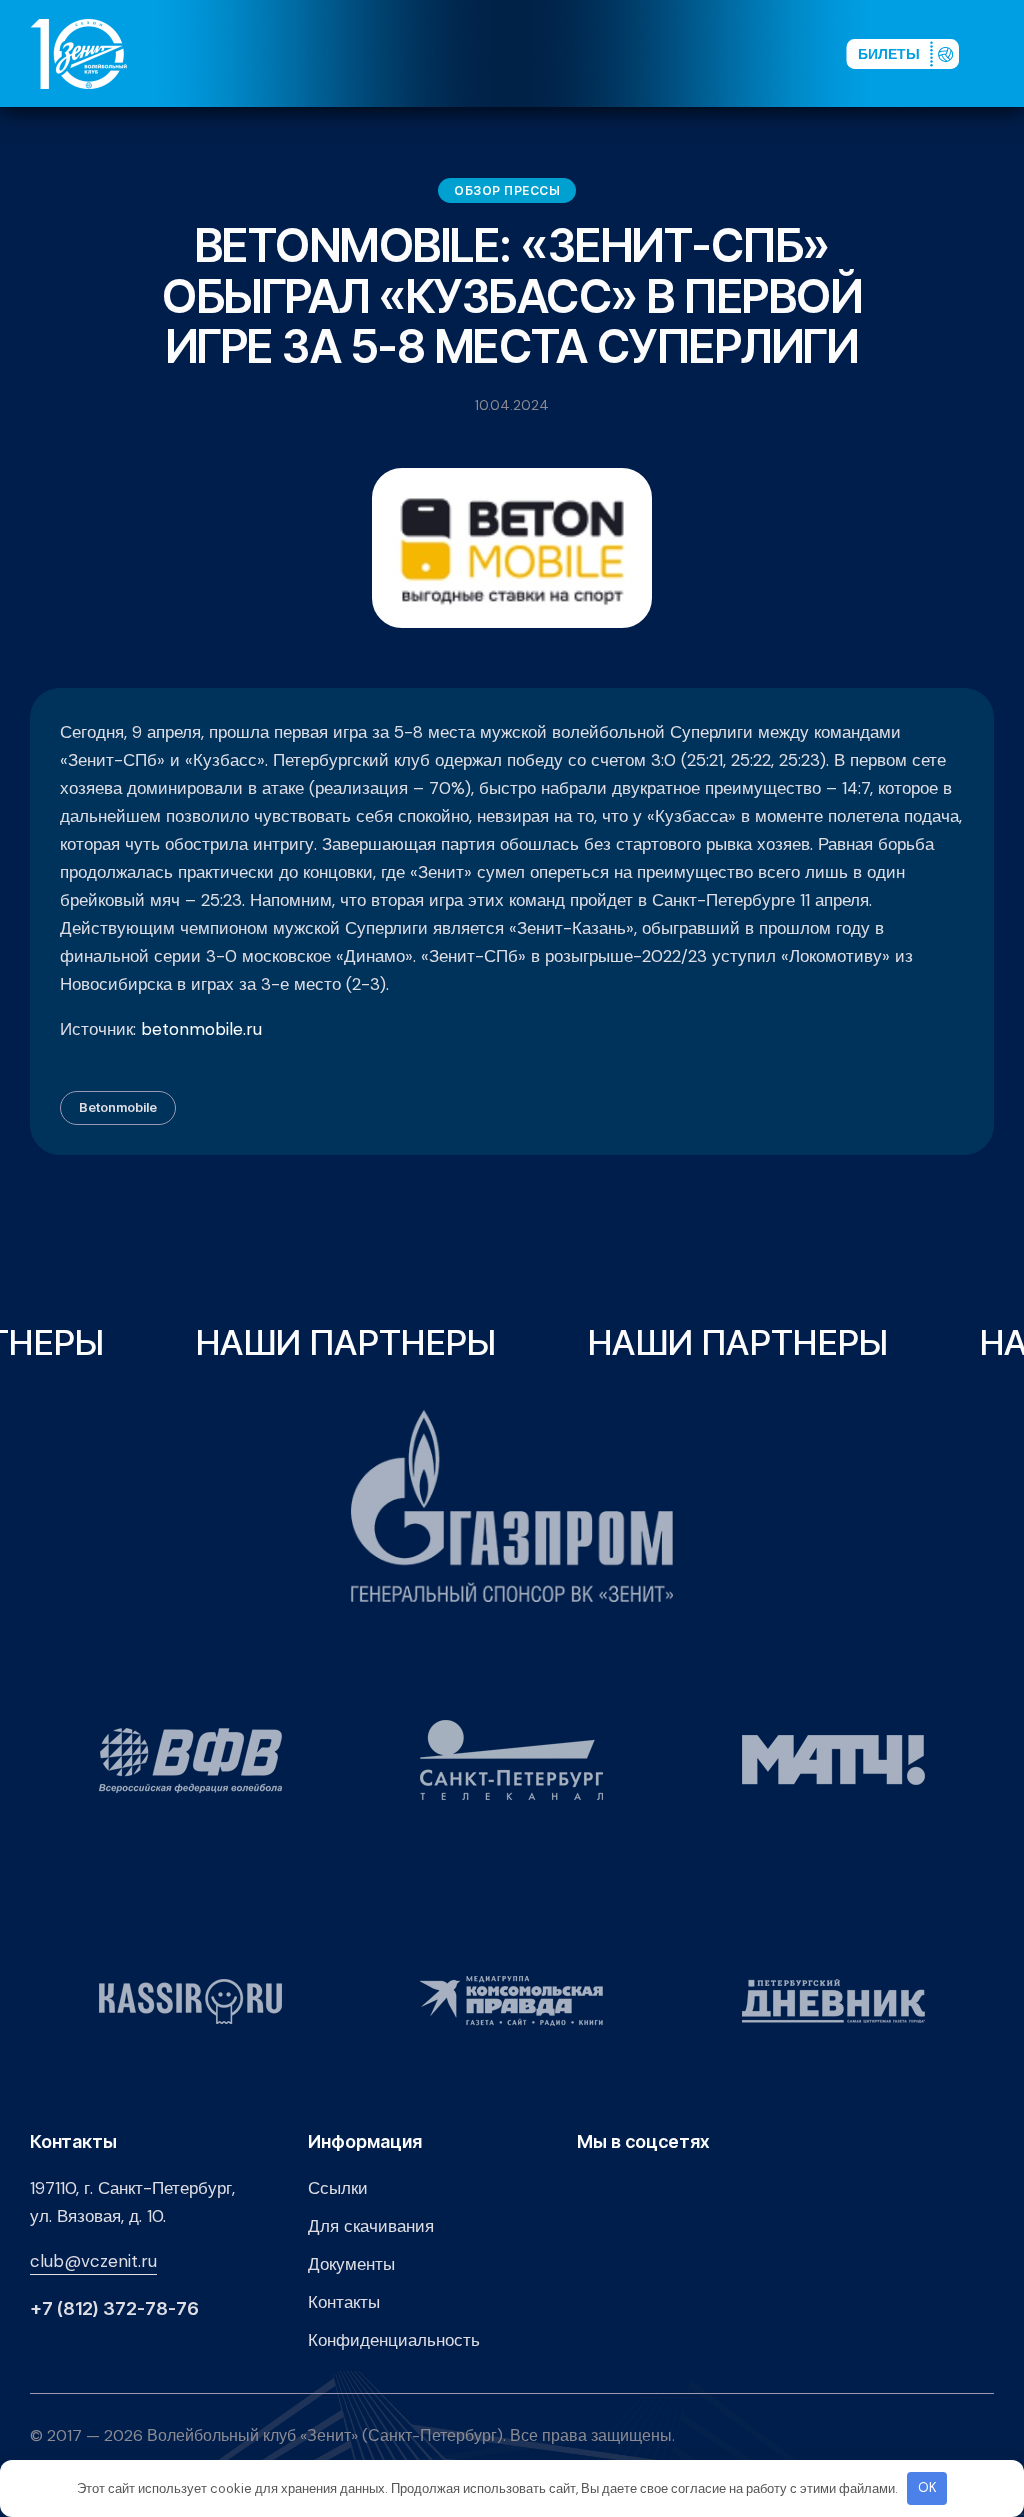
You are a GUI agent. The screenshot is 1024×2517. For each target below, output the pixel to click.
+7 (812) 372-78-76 (114, 2309)
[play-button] (682, 53)
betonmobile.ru (201, 1029)
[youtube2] (650, 53)
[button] (1003, 53)
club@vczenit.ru (93, 2261)
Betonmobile (118, 1107)
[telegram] (714, 53)
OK (927, 2487)
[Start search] (775, 53)
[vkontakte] (618, 53)
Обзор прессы (507, 190)
